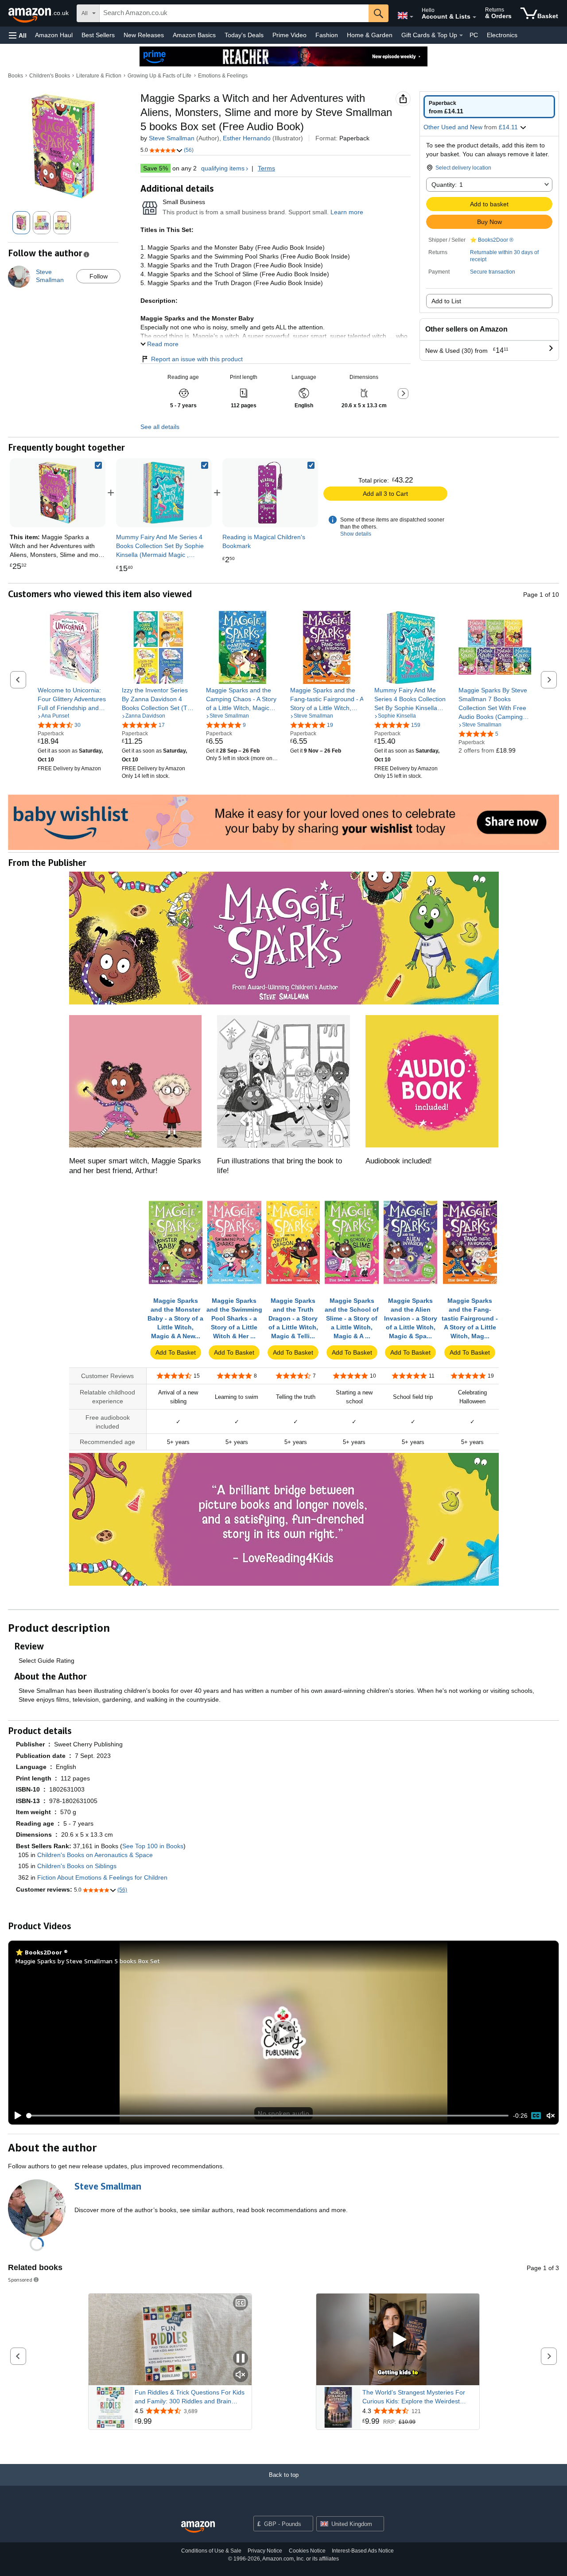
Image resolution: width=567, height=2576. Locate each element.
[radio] (489, 107)
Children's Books (50, 76)
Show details (356, 534)
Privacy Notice (265, 2551)
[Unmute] (551, 2116)
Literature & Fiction (99, 76)
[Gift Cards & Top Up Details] (461, 35)
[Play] (16, 2116)
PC (474, 35)
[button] (18, 35)
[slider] (268, 2116)
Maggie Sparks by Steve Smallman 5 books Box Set (88, 1961)
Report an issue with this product (197, 359)
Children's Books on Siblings (77, 1866)
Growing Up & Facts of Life (159, 76)
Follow (99, 276)
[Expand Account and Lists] (474, 17)
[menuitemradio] (536, 2116)
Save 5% (155, 168)
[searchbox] (234, 13)
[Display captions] (241, 2304)
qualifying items (223, 168)
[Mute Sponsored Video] (241, 2375)
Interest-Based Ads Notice (363, 2551)
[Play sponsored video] (398, 2340)
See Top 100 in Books (153, 1846)
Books (16, 76)
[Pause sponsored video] (241, 2359)
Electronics (502, 35)
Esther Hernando (247, 138)
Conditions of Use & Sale (211, 2551)
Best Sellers (98, 35)
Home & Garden (370, 35)
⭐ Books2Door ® (492, 240)
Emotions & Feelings (223, 76)
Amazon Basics (194, 35)
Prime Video (289, 35)
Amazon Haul (54, 35)
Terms (266, 168)
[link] (164, 493)
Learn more (347, 212)
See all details (160, 427)
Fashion (327, 35)
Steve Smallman (172, 138)
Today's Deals (244, 35)
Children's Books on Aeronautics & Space (95, 1855)
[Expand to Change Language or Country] (412, 17)
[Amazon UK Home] (198, 2527)
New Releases (144, 35)
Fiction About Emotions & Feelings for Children (102, 1877)
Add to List (446, 301)
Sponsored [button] (20, 2280)
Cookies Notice (307, 2551)
